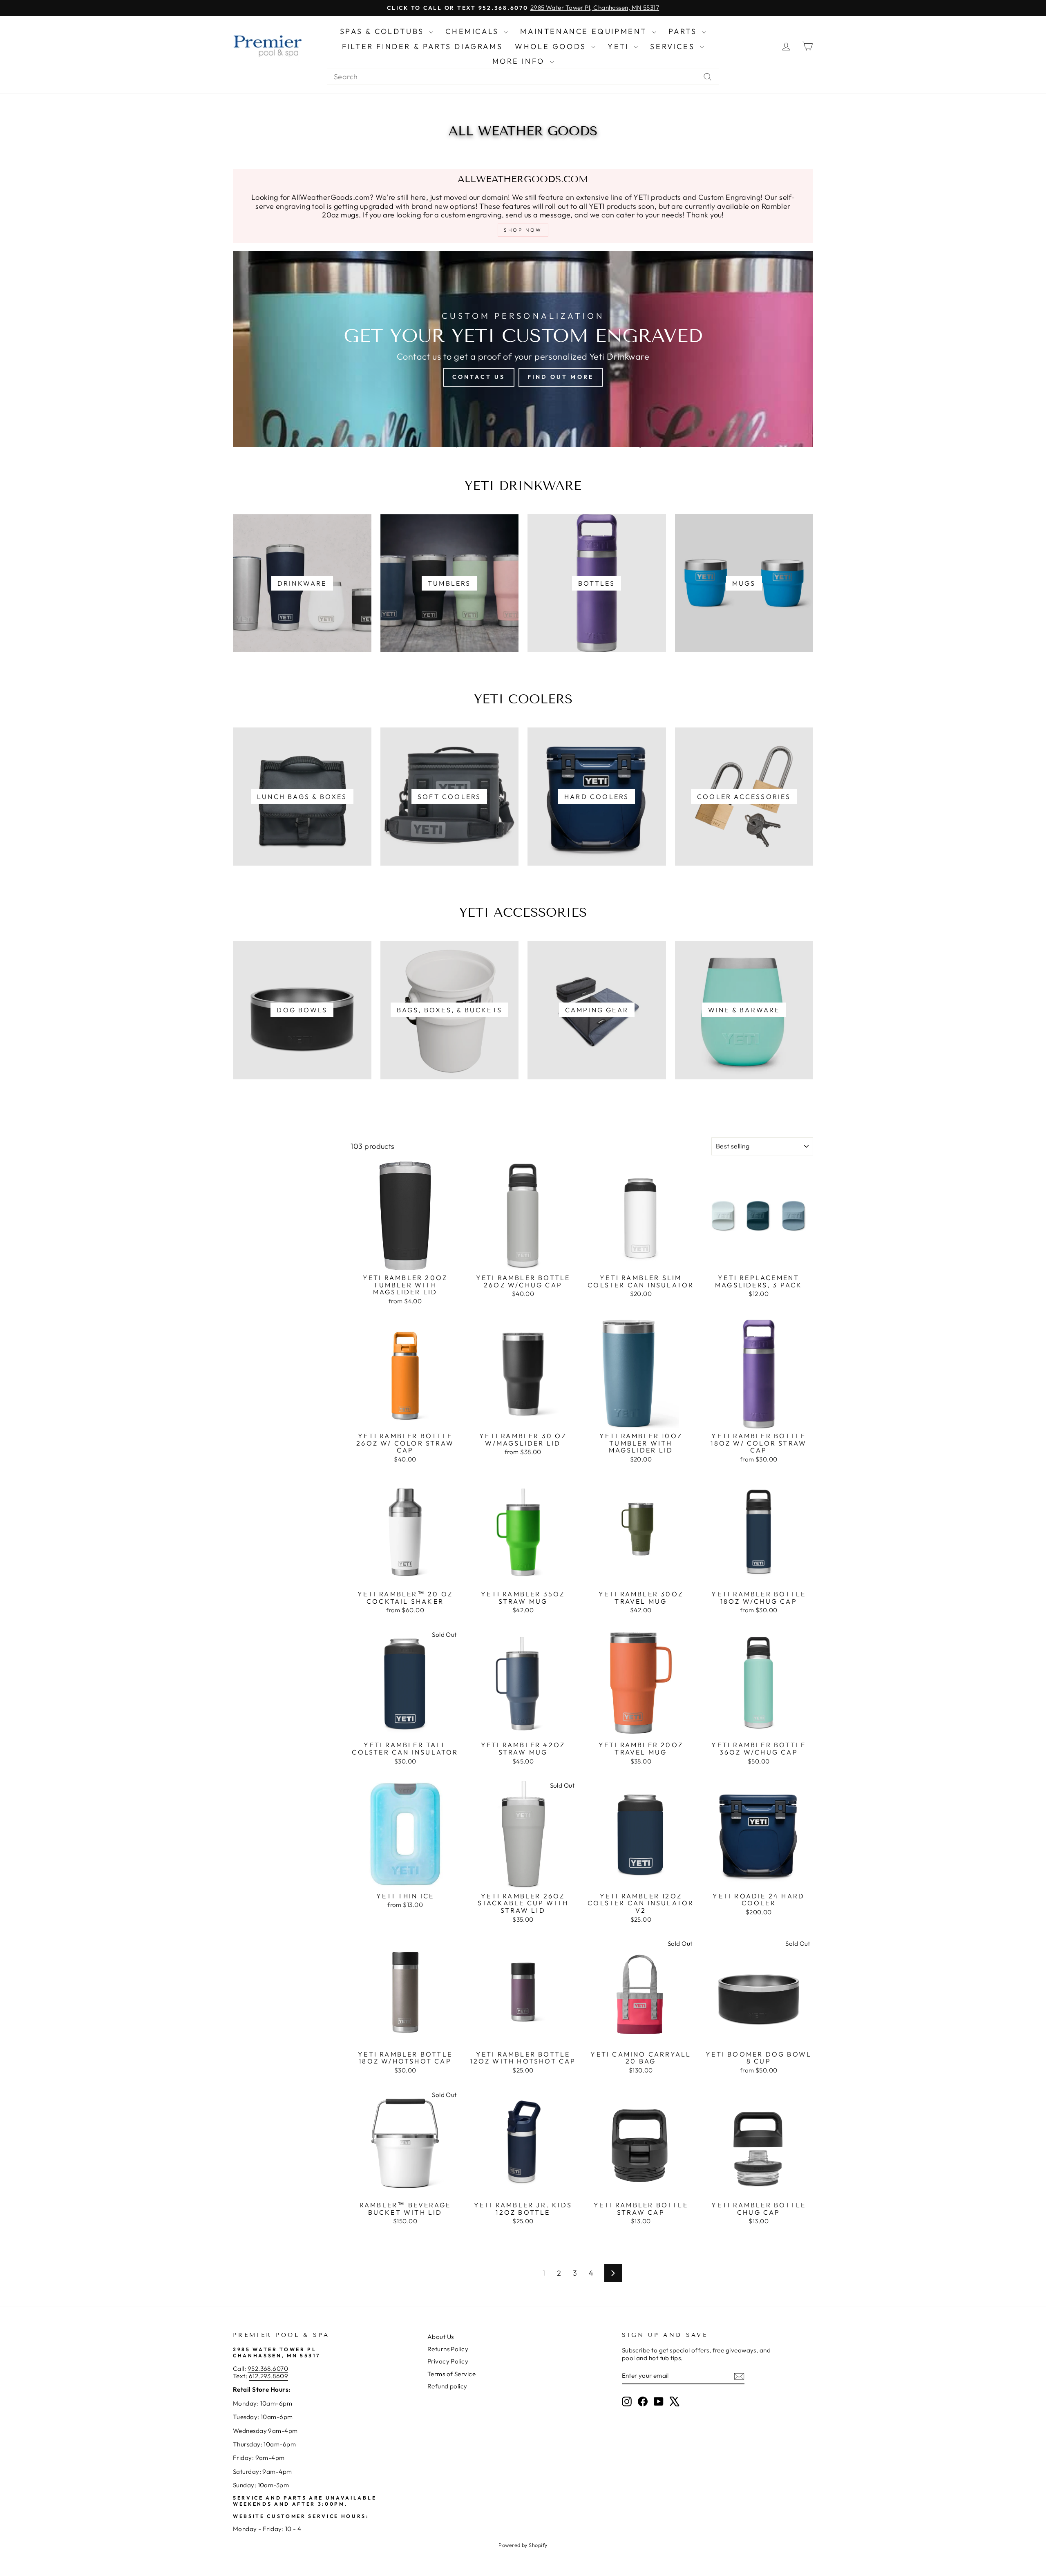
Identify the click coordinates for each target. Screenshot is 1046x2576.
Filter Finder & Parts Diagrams (422, 46)
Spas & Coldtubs (384, 31)
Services (674, 46)
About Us (441, 2337)
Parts (684, 31)
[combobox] (523, 77)
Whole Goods (552, 46)
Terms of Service (451, 2374)
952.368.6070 (268, 2369)
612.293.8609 (268, 2376)
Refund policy (447, 2386)
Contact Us (479, 377)
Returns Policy (448, 2349)
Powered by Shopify (523, 2545)
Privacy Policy (448, 2361)
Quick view (405, 1261)
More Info (520, 61)
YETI (620, 46)
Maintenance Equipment (585, 31)
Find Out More (561, 377)
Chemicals (474, 31)
